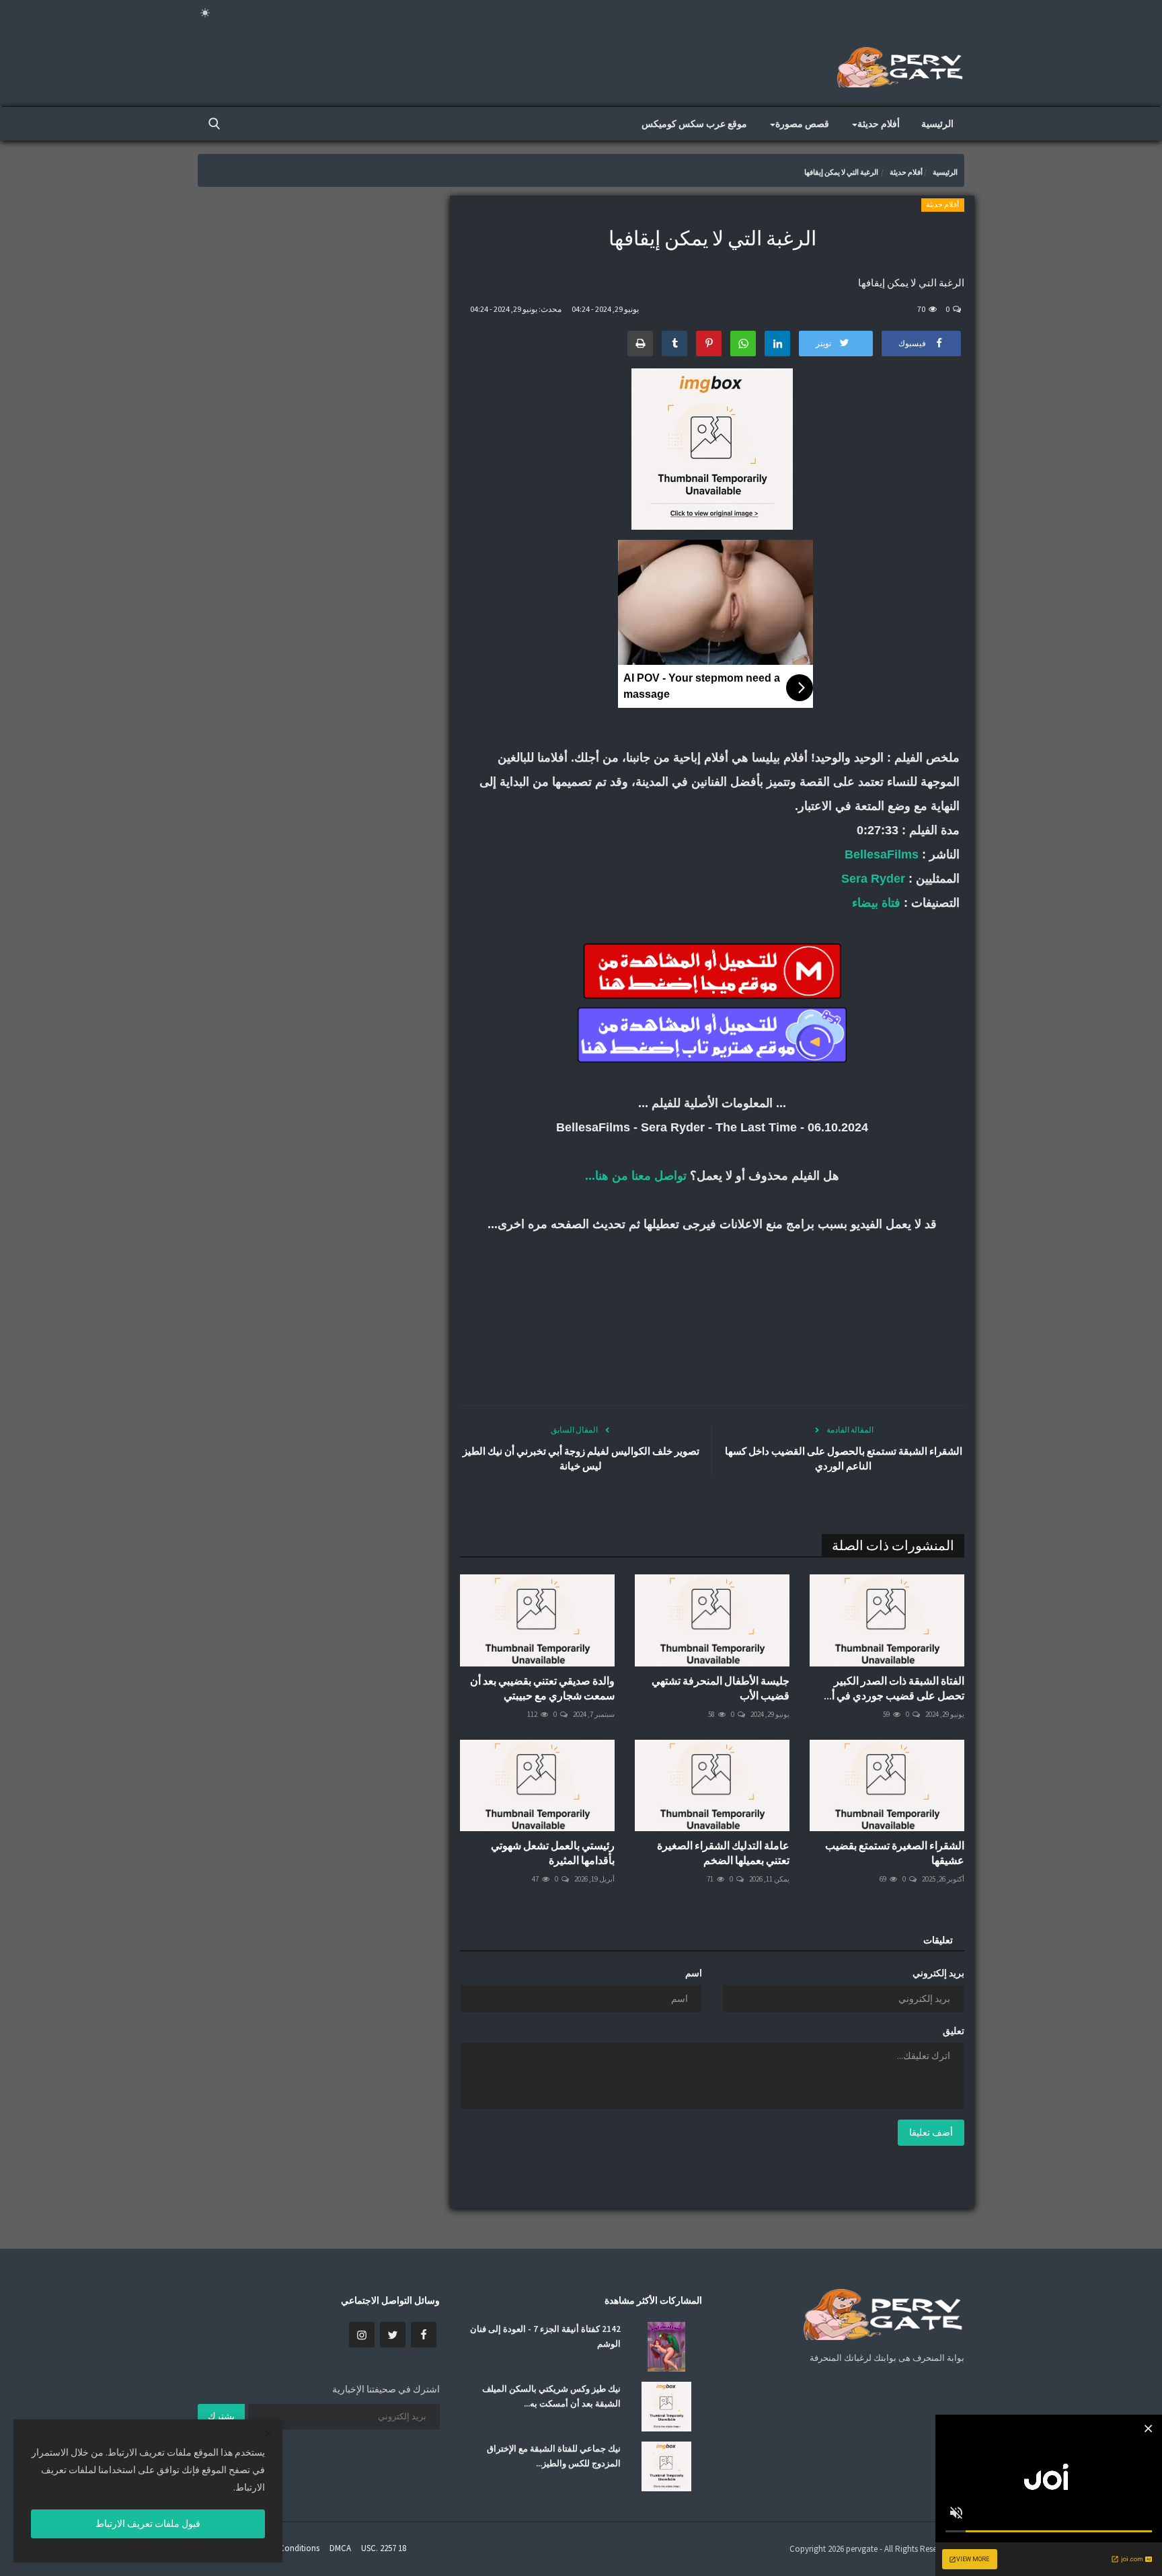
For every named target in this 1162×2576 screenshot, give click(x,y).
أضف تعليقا (931, 2132)
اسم (694, 1973)
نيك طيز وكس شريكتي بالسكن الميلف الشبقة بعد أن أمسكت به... (551, 2396)
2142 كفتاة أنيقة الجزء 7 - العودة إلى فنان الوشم (545, 2336)
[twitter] (393, 2335)
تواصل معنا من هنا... (636, 1176)
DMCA (340, 2548)
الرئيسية (937, 124)
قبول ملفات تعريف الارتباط (148, 2524)
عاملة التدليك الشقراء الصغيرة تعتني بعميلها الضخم (723, 1853)
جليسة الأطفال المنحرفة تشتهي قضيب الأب (721, 1688)
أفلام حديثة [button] (879, 124)
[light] (205, 13)
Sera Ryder (873, 879)
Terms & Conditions (283, 2548)
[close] (268, 2434)
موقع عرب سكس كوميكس (694, 124)
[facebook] (424, 2335)
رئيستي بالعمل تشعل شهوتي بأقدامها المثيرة (553, 1853)
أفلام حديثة (906, 172)
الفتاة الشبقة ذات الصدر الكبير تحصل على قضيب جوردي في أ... (894, 1688)
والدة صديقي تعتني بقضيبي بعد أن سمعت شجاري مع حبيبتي (542, 1688)
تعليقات (938, 1940)
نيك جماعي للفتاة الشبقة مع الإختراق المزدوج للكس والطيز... (554, 2456)
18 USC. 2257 (384, 2548)
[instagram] (362, 2335)
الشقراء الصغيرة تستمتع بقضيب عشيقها (895, 1853)
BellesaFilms (882, 854)
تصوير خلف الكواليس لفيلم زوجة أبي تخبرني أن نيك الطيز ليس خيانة (581, 1458)
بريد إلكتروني (938, 1973)
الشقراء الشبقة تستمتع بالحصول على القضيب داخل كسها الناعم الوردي (844, 1458)
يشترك (221, 2416)
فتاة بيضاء (876, 903)
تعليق (954, 2031)
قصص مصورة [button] (802, 124)
